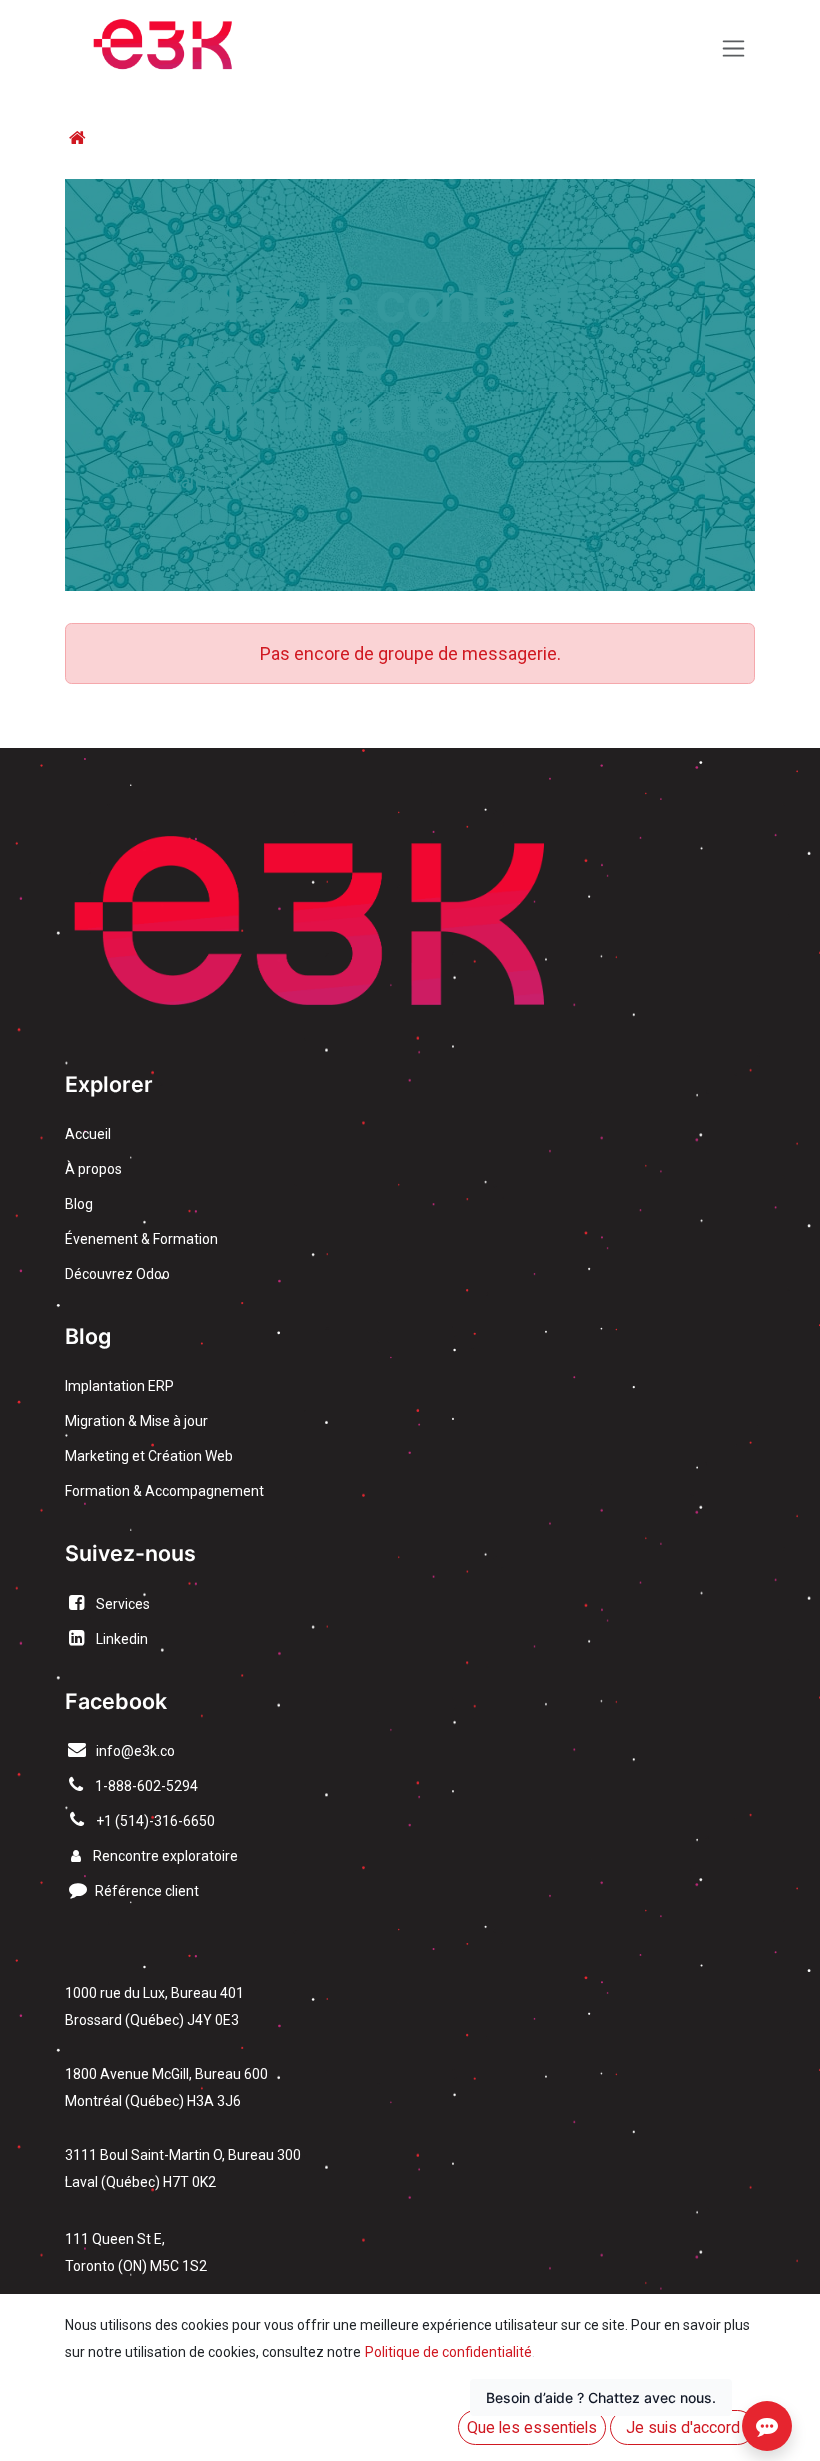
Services (123, 1604)
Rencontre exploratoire (159, 1856)
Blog (79, 1204)
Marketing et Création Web (149, 1456)
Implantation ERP (119, 1386)
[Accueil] (77, 137)
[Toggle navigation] (733, 48)
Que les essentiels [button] (532, 2427)
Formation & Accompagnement (164, 1491)
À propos (93, 1169)
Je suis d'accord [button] (683, 2427)
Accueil (88, 1134)
